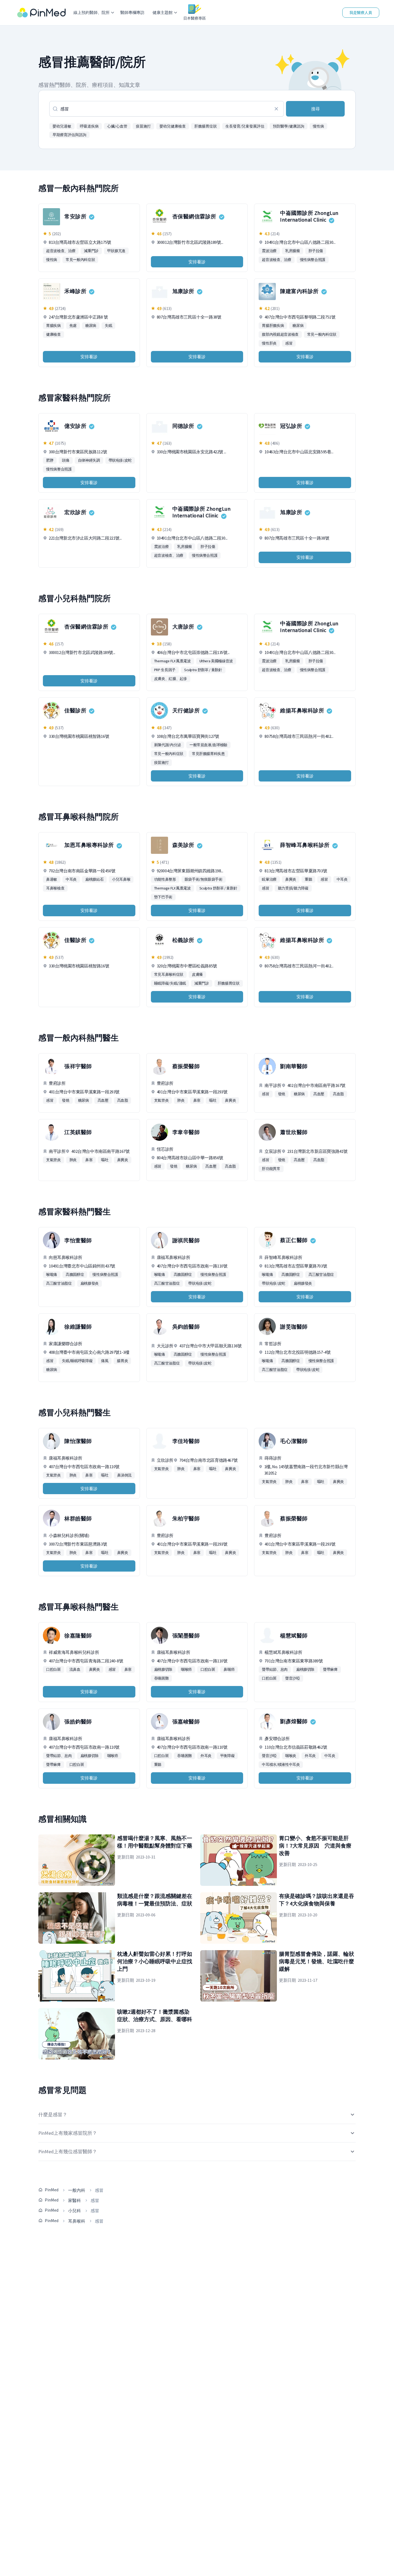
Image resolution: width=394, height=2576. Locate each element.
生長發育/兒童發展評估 (245, 126)
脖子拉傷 (316, 251)
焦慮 (73, 326)
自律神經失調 (89, 460)
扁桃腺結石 (94, 879)
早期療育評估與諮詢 (69, 135)
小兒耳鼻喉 (121, 879)
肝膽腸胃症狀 (206, 126)
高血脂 (123, 1100)
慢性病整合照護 (313, 260)
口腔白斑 (53, 1669)
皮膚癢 (197, 974)
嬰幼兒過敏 (62, 126)
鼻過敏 (52, 879)
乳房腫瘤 (293, 251)
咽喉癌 (186, 1669)
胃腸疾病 (53, 326)
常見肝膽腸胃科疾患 (208, 754)
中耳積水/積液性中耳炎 (281, 1764)
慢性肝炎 (269, 343)
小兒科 (75, 2211)
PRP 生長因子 (165, 670)
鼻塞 (197, 1100)
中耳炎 (71, 879)
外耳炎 (206, 1756)
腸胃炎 (122, 1361)
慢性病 (318, 126)
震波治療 (269, 251)
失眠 (108, 326)
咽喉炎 (291, 1756)
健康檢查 (53, 334)
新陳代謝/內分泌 (168, 745)
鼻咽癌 (229, 1669)
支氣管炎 (161, 1100)
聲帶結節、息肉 (275, 1669)
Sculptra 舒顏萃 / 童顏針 (203, 670)
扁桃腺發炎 (90, 1283)
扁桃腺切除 (163, 1669)
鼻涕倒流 (124, 1475)
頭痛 (66, 460)
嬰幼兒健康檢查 (173, 126)
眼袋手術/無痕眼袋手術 (204, 879)
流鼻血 (75, 1669)
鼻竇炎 (291, 879)
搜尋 (315, 109)
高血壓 (103, 1100)
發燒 (66, 1100)
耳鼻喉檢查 (55, 888)
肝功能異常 (271, 1169)
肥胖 (50, 460)
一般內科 (77, 2190)
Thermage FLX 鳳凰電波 (172, 661)
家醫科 (75, 2200)
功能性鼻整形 (165, 879)
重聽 (308, 879)
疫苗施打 (143, 126)
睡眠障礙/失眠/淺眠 (170, 983)
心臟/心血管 (117, 126)
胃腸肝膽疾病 (273, 326)
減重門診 (91, 251)
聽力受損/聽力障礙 (293, 888)
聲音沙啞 (293, 1678)
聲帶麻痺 (330, 1669)
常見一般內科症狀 (80, 260)
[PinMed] (41, 13)
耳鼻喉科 (77, 2221)
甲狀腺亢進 (116, 251)
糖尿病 (91, 326)
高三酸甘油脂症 (59, 1283)
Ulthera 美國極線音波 (216, 661)
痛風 (105, 1361)
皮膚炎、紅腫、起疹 (171, 679)
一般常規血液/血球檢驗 (208, 745)
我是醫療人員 (361, 13)
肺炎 (181, 1100)
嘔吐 (213, 1100)
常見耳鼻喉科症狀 (169, 974)
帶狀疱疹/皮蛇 (120, 460)
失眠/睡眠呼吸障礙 (77, 1361)
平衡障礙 (227, 1756)
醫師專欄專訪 (132, 12)
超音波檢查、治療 (61, 251)
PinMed (52, 2190)
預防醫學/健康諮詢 (289, 126)
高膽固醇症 (75, 1274)
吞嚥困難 (161, 1678)
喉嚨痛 (52, 1274)
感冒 (289, 343)
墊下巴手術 (163, 897)
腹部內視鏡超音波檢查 (280, 334)
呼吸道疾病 (89, 126)
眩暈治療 (269, 879)
